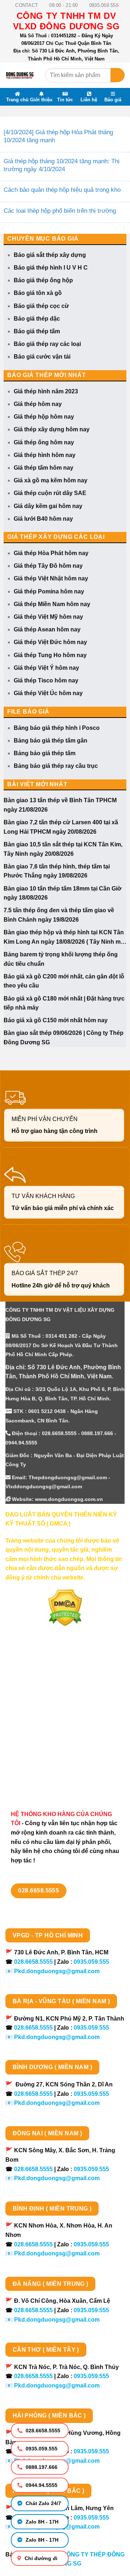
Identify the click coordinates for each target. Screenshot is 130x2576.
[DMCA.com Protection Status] (65, 1608)
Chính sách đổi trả (31, 1765)
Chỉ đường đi (40, 2558)
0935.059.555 (41, 2449)
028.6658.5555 (42, 2431)
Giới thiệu (41, 100)
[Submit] (118, 75)
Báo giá (113, 100)
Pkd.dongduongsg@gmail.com (57, 1971)
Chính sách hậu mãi (33, 1740)
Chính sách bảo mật (33, 1727)
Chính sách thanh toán (37, 1702)
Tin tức (65, 100)
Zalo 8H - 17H (41, 2522)
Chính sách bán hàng (35, 1689)
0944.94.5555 (41, 2485)
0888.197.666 (41, 2467)
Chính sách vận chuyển (38, 1715)
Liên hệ (89, 100)
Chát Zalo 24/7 (43, 2503)
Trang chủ (17, 100)
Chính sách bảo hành (35, 1778)
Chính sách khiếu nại (34, 1753)
